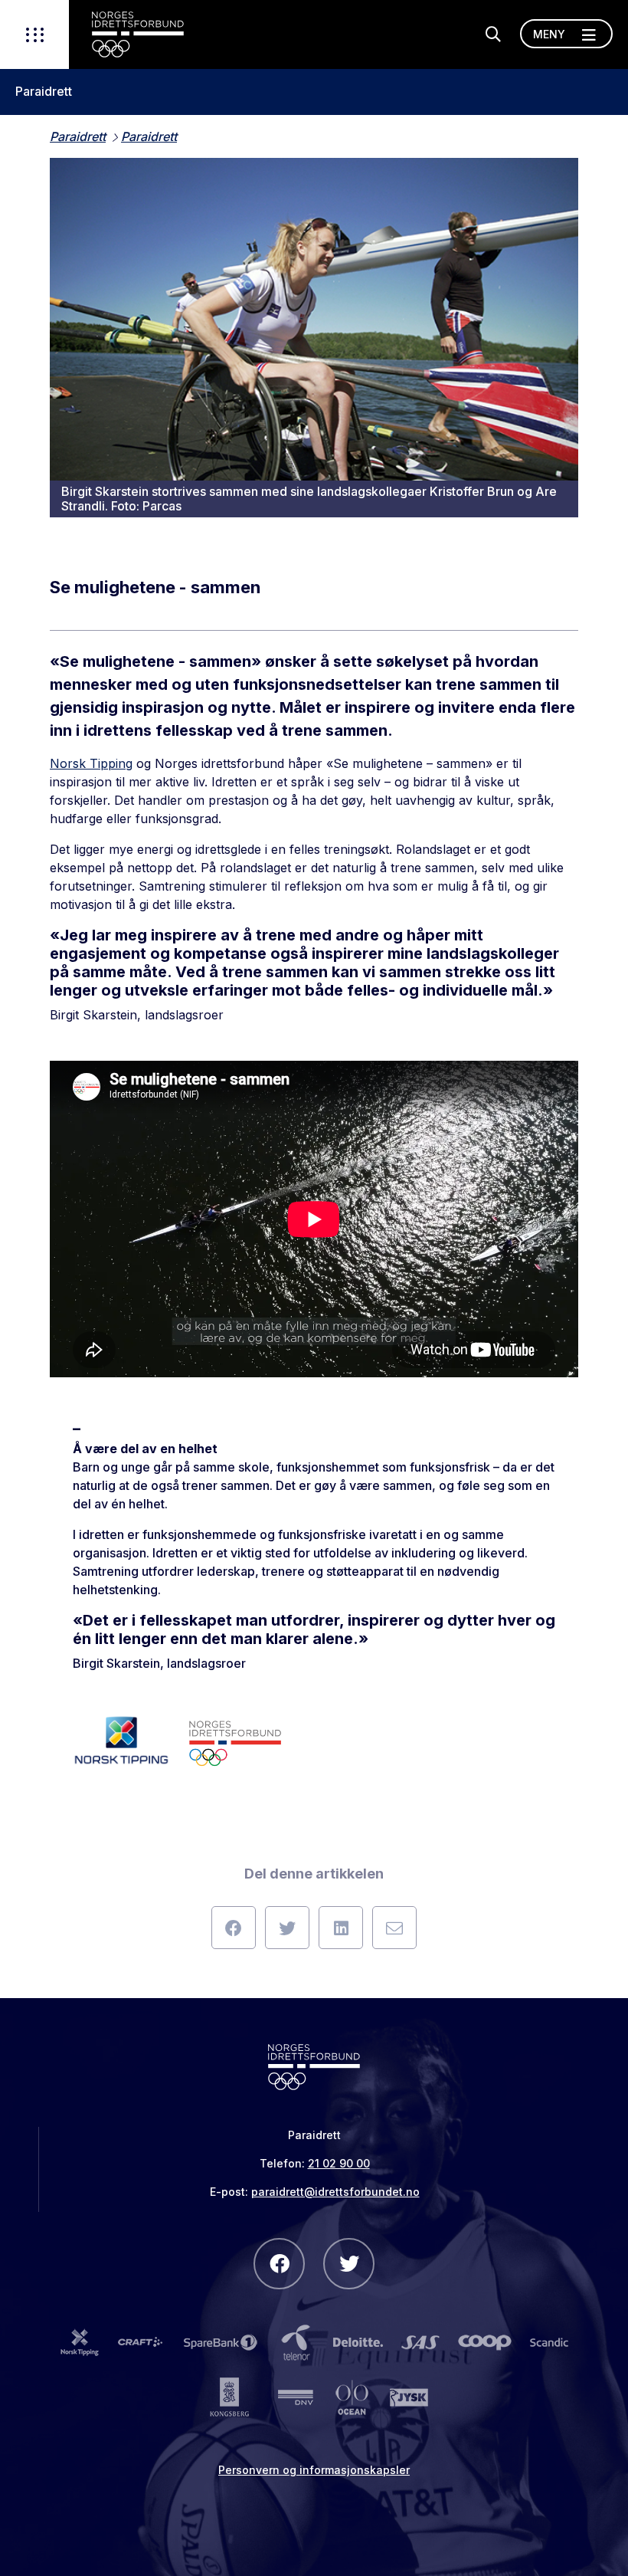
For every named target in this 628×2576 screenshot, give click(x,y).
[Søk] (493, 34)
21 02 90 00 (339, 2163)
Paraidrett (44, 92)
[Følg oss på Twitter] (349, 2264)
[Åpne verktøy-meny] (34, 34)
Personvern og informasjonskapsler (314, 2470)
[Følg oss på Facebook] (279, 2264)
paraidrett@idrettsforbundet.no (335, 2192)
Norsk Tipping (91, 763)
